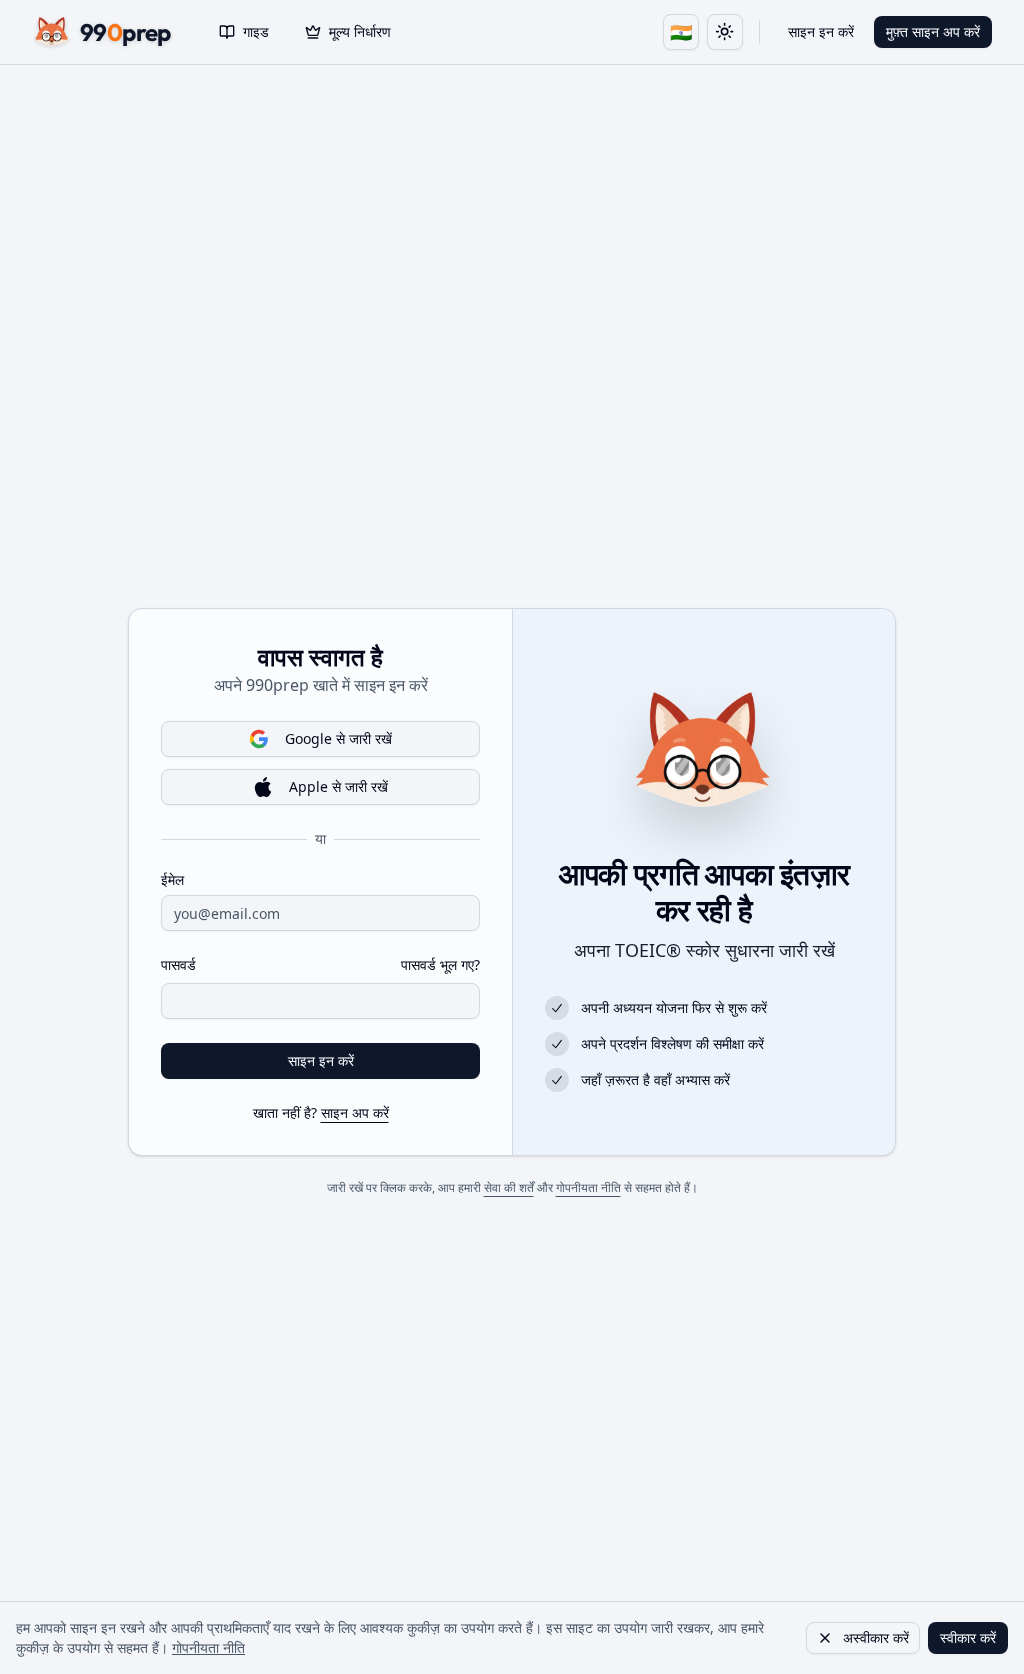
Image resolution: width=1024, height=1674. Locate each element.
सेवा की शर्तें (509, 1187)
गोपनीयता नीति (588, 1187)
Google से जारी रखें (338, 738)
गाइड (256, 31)
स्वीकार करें (968, 1637)
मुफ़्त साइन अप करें (933, 31)
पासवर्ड (178, 965)
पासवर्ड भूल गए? (440, 964)
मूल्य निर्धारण (360, 31)
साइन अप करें (355, 1112)
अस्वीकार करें (876, 1637)
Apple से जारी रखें (338, 786)
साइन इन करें (821, 31)
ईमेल (172, 880)
